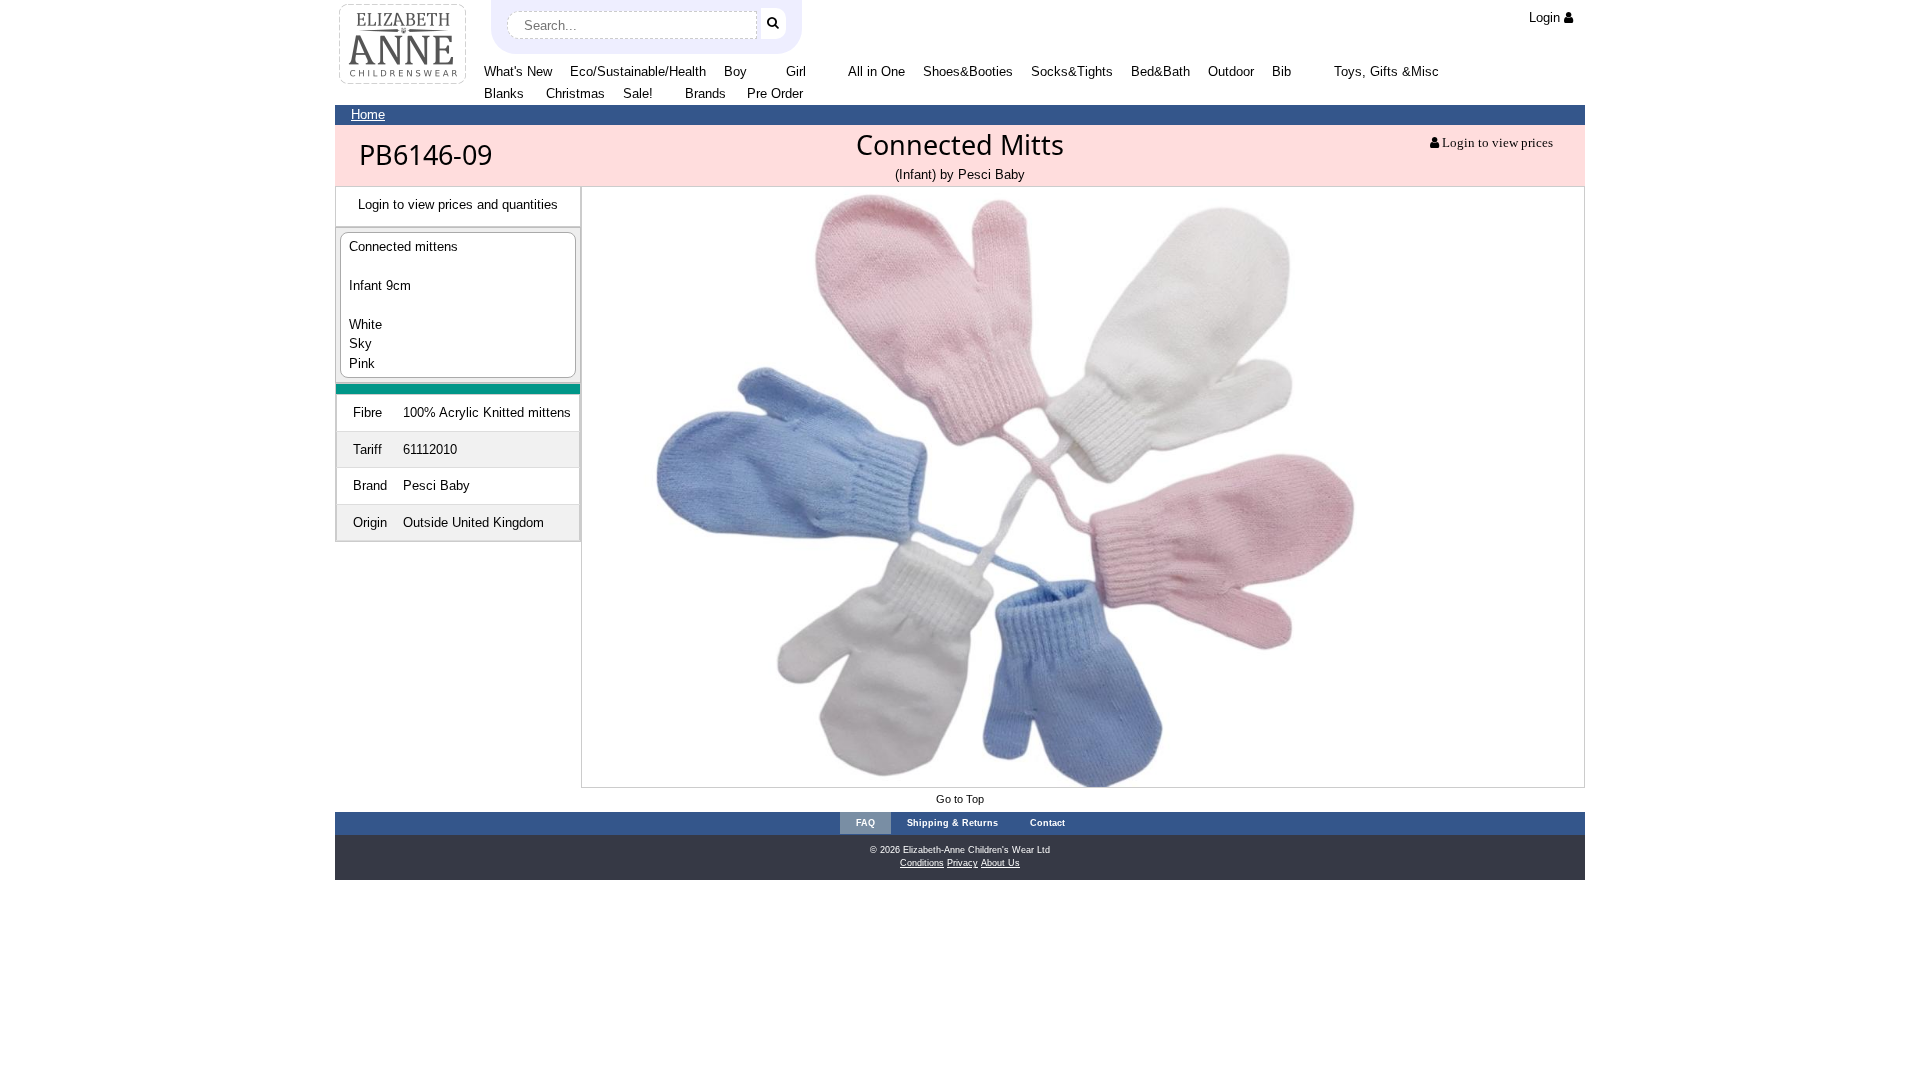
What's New (518, 71)
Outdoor (1231, 71)
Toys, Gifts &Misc (1386, 71)
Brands (705, 93)
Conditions (922, 863)
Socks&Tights (1072, 71)
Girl (796, 71)
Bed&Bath (1160, 71)
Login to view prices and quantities (458, 204)
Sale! (638, 93)
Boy (735, 71)
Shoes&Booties (968, 71)
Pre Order (775, 93)
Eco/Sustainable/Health (638, 71)
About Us (1000, 863)
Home (368, 114)
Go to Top (960, 799)
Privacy (962, 863)
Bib (1281, 71)
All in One (876, 71)
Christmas (575, 93)
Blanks (504, 93)
